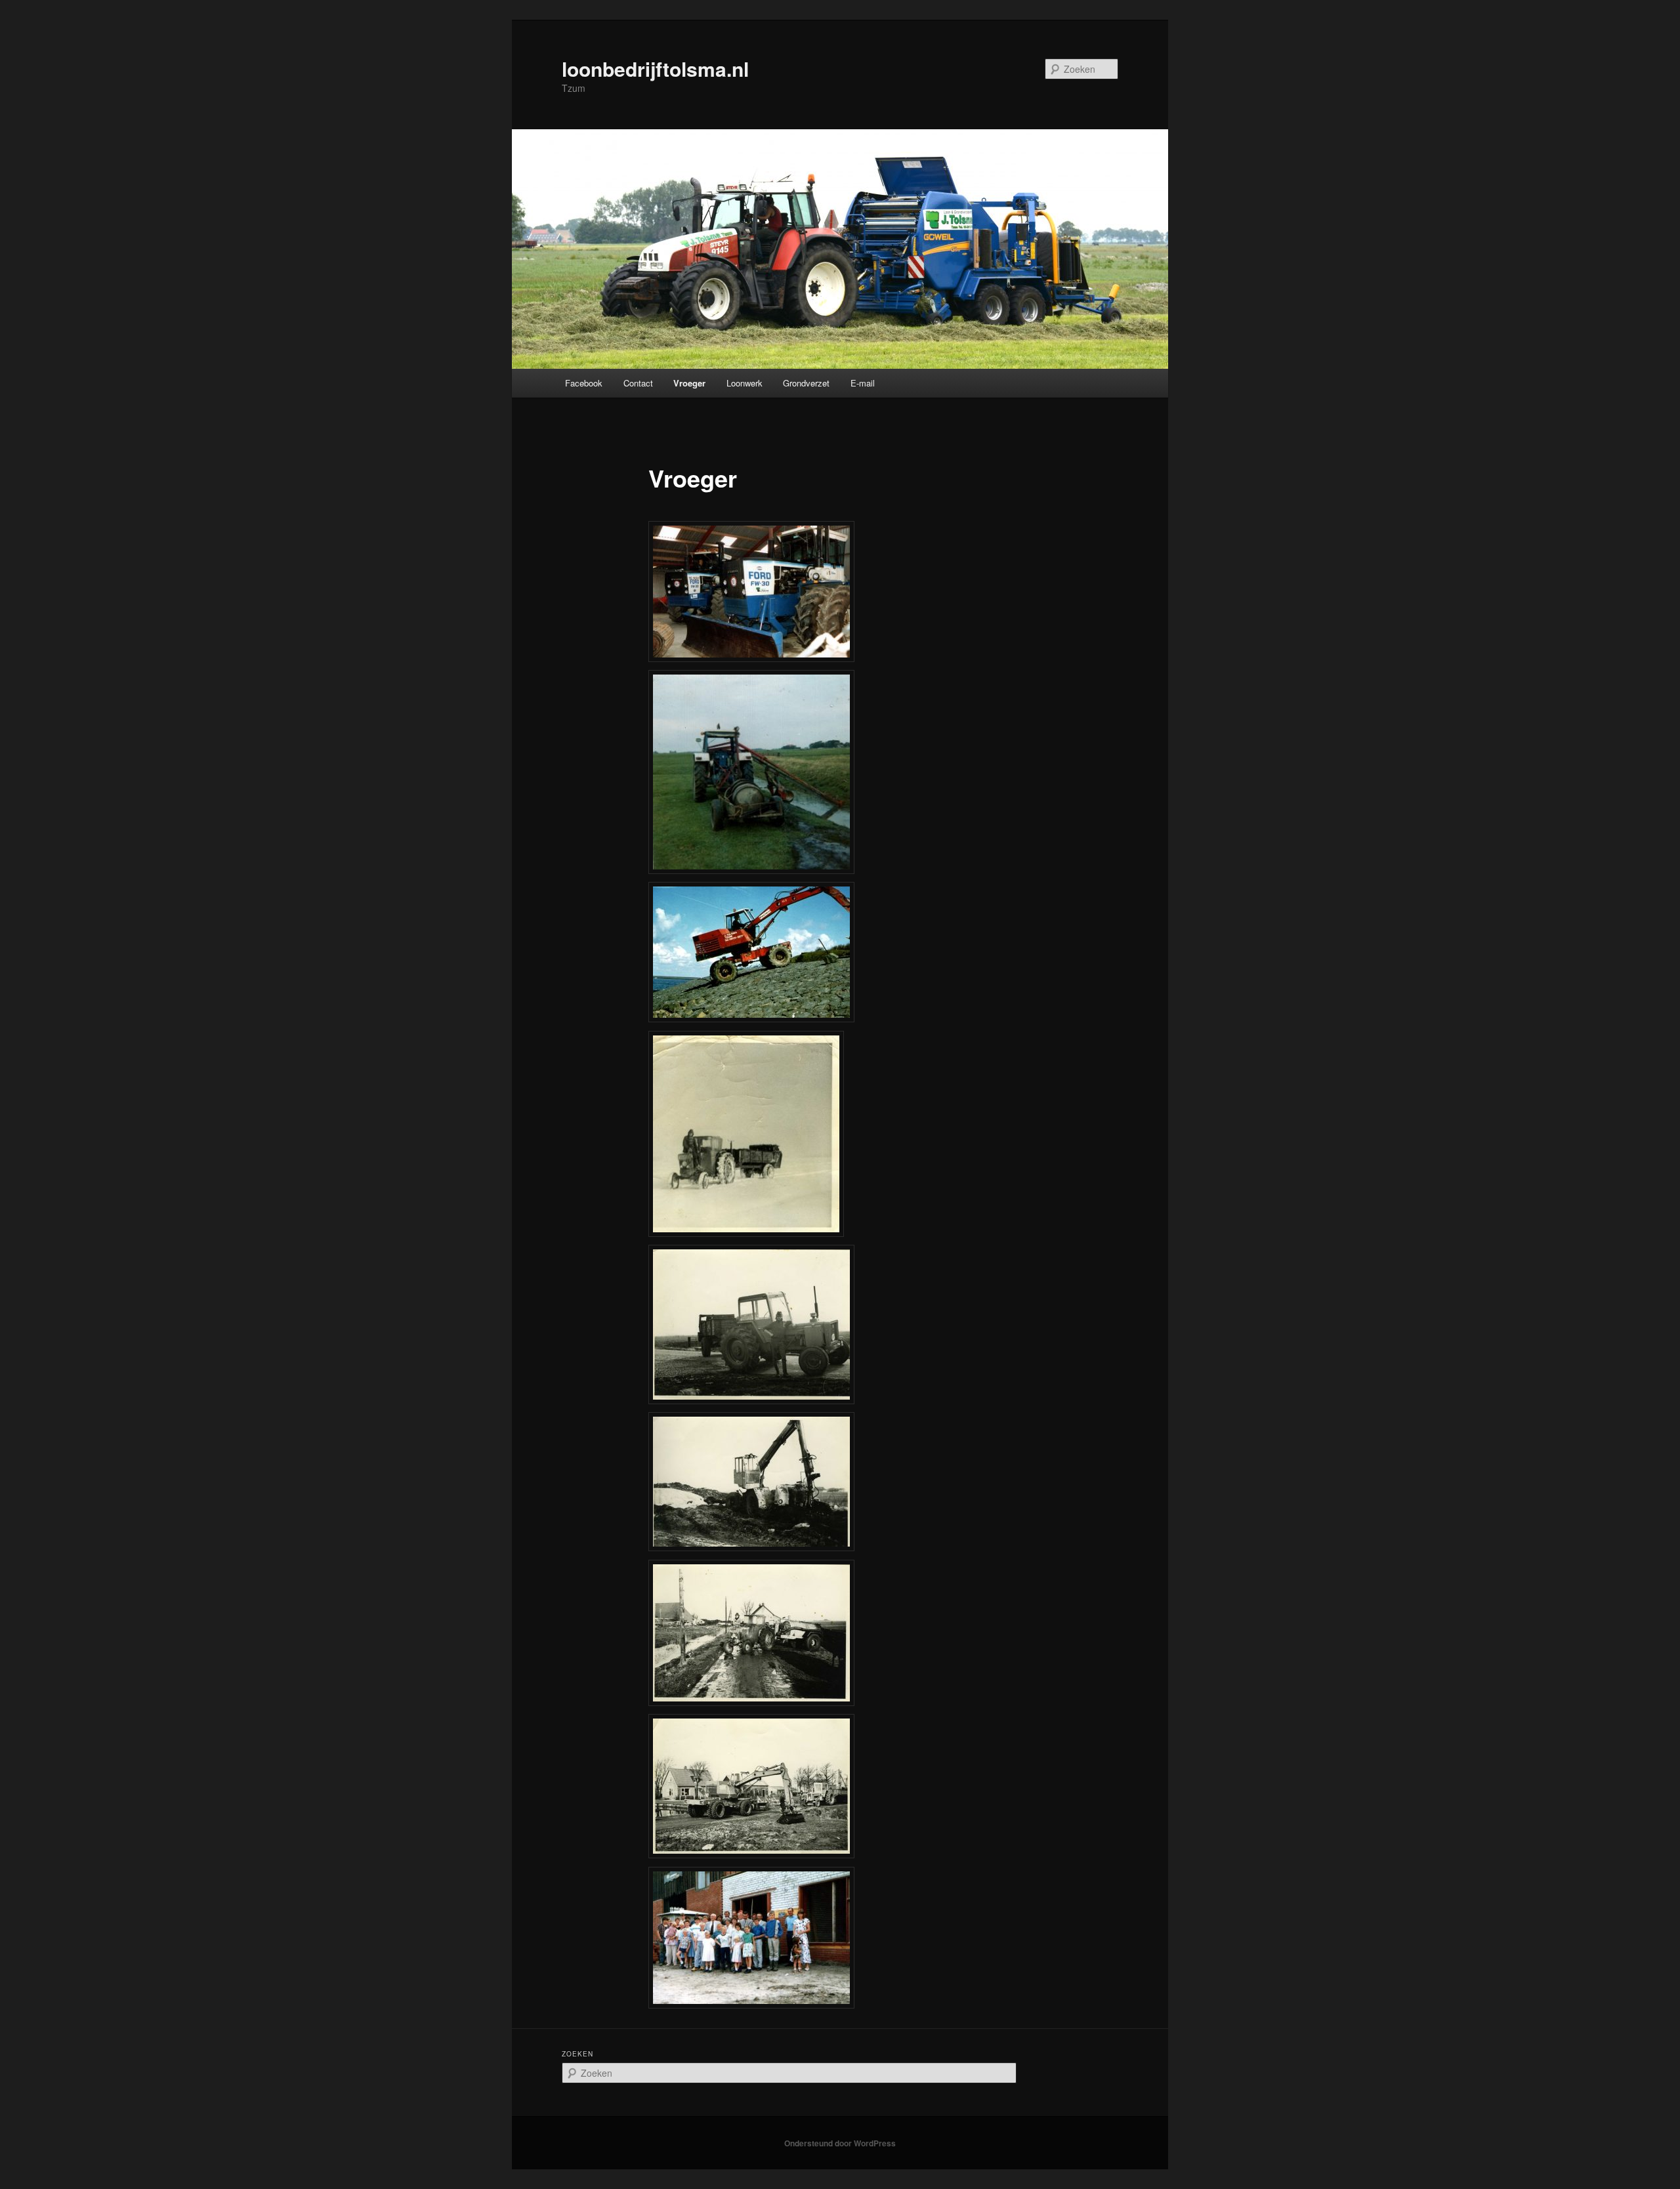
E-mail (863, 383)
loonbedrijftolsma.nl (655, 69)
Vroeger (689, 383)
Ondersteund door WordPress (840, 2143)
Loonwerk (745, 383)
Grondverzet (806, 383)
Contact (638, 383)
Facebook (584, 383)
